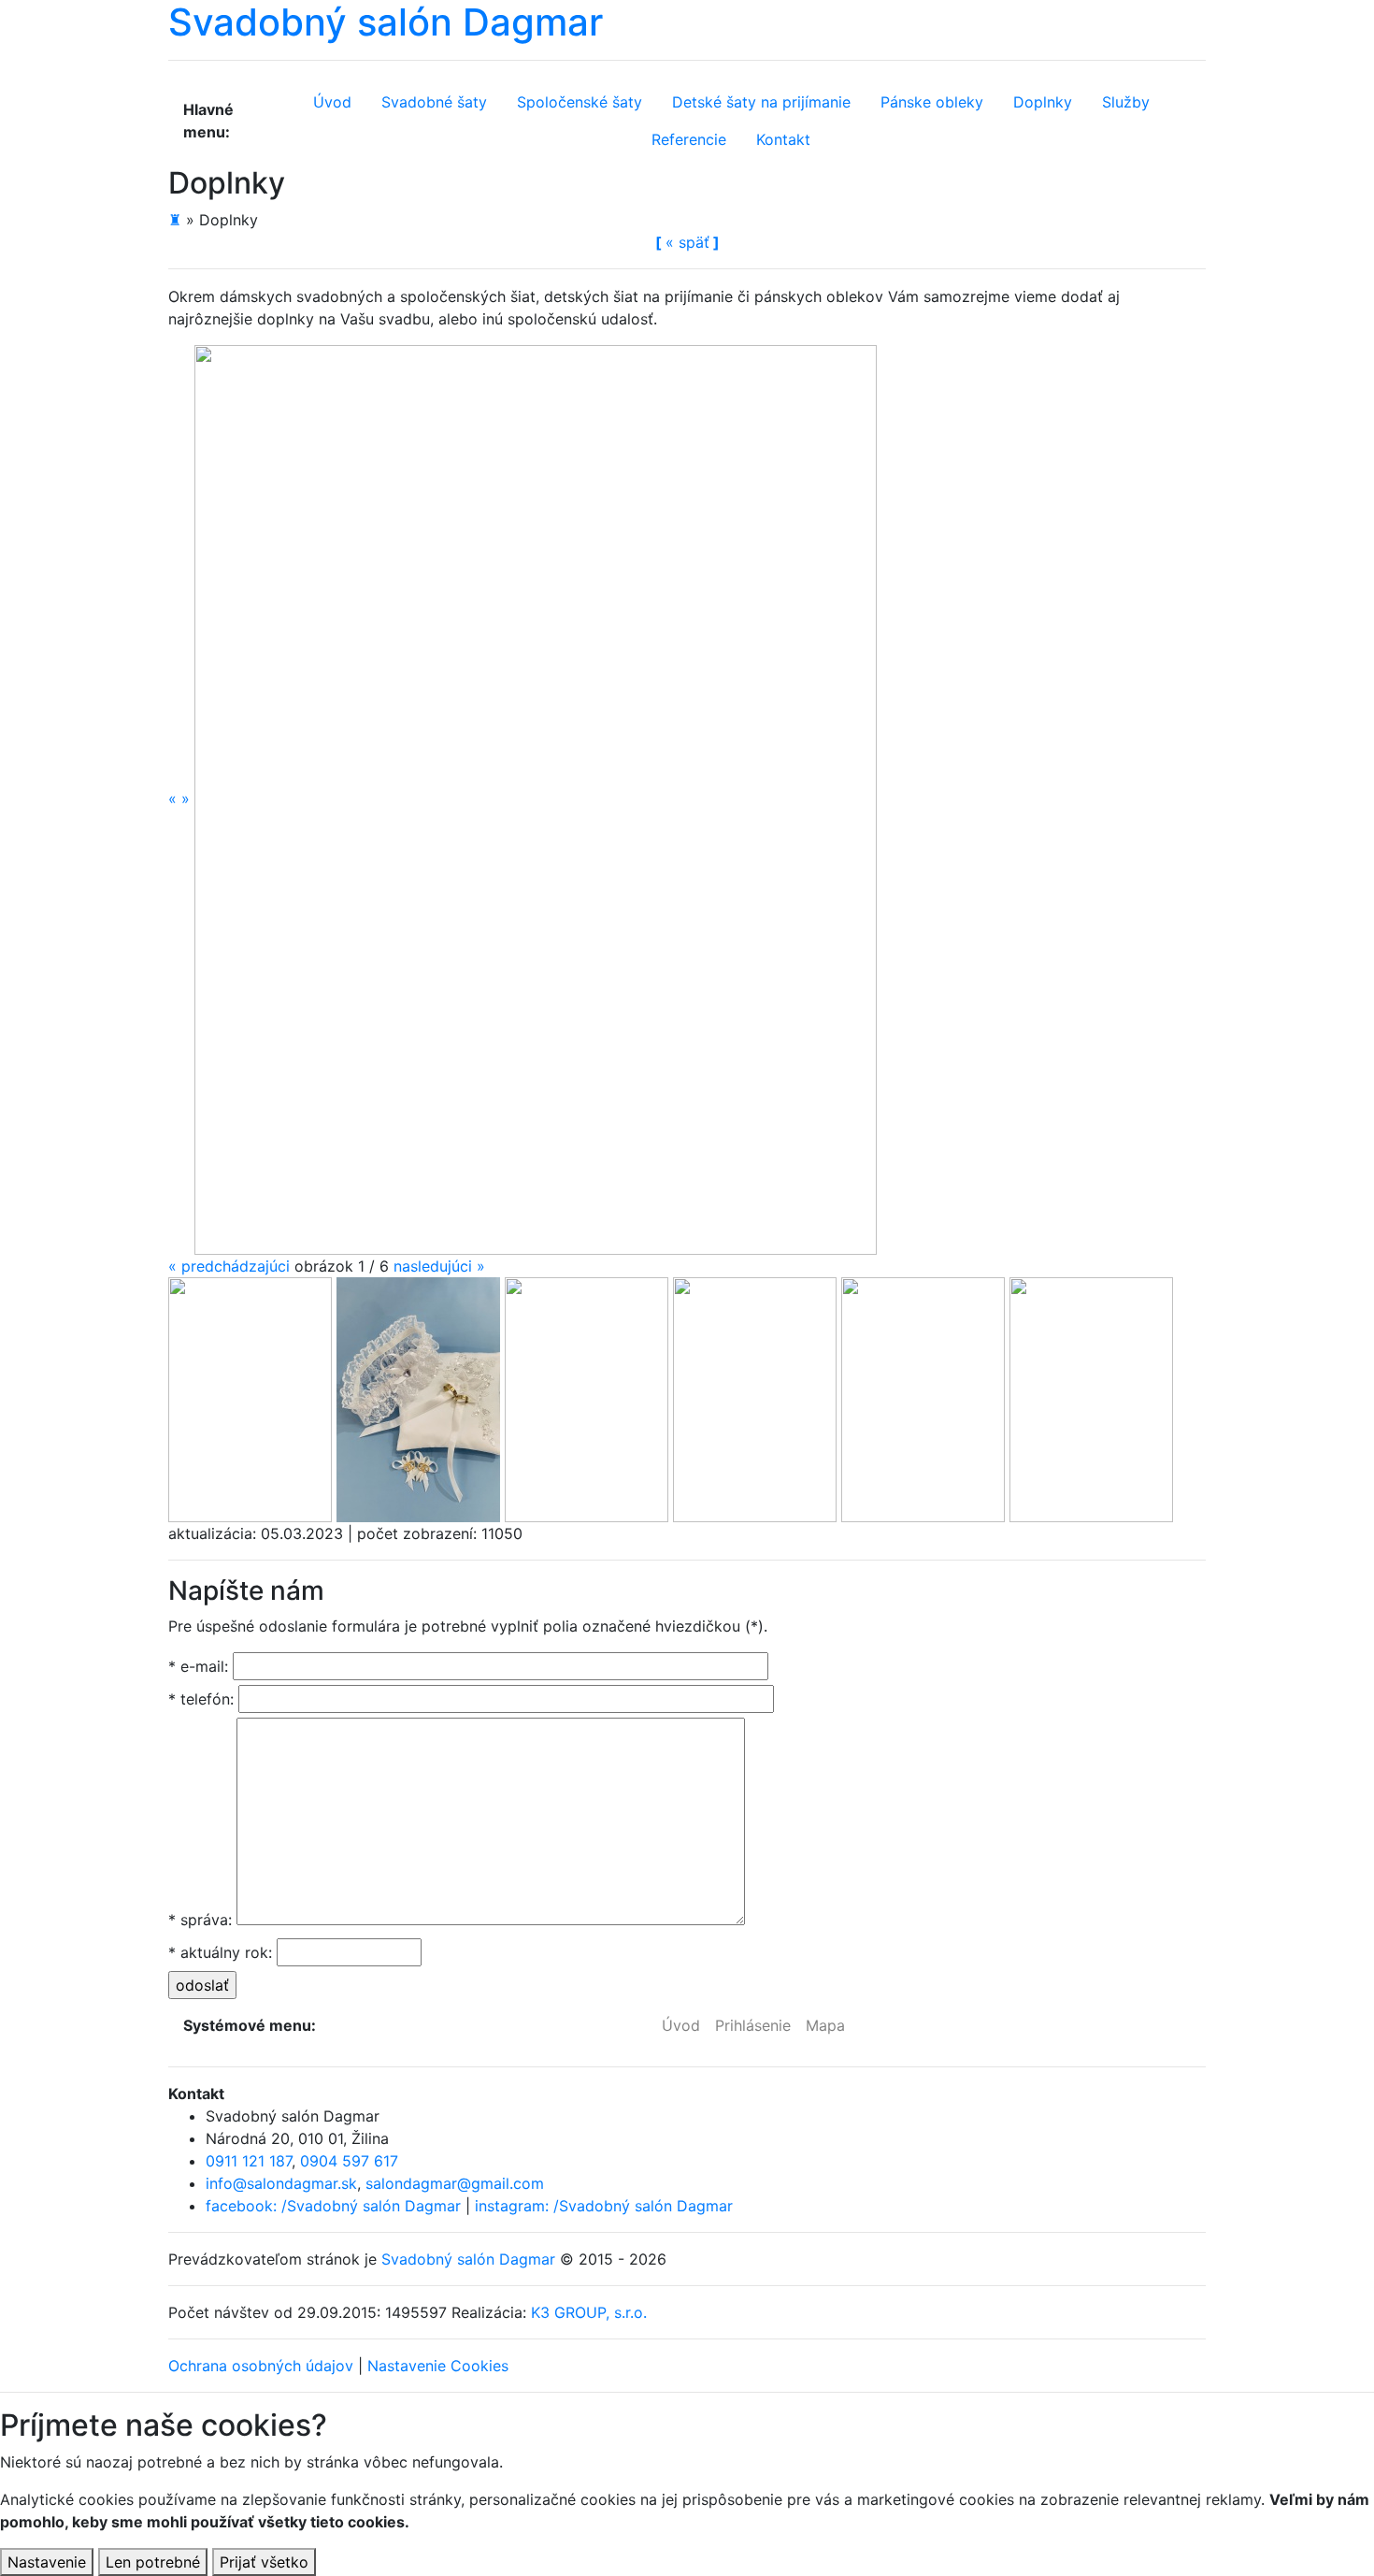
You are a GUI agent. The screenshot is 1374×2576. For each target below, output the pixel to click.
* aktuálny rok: (220, 1952)
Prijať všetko (264, 2562)
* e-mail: (198, 1666)
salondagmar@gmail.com (455, 2183)
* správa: (200, 1920)
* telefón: (201, 1699)
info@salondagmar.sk (281, 2183)
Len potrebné (153, 2562)
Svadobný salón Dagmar (468, 2259)
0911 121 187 (249, 2161)
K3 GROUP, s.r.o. (589, 2312)
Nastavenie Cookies (438, 2366)
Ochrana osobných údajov (261, 2366)
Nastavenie (47, 2562)
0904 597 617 (349, 2161)
